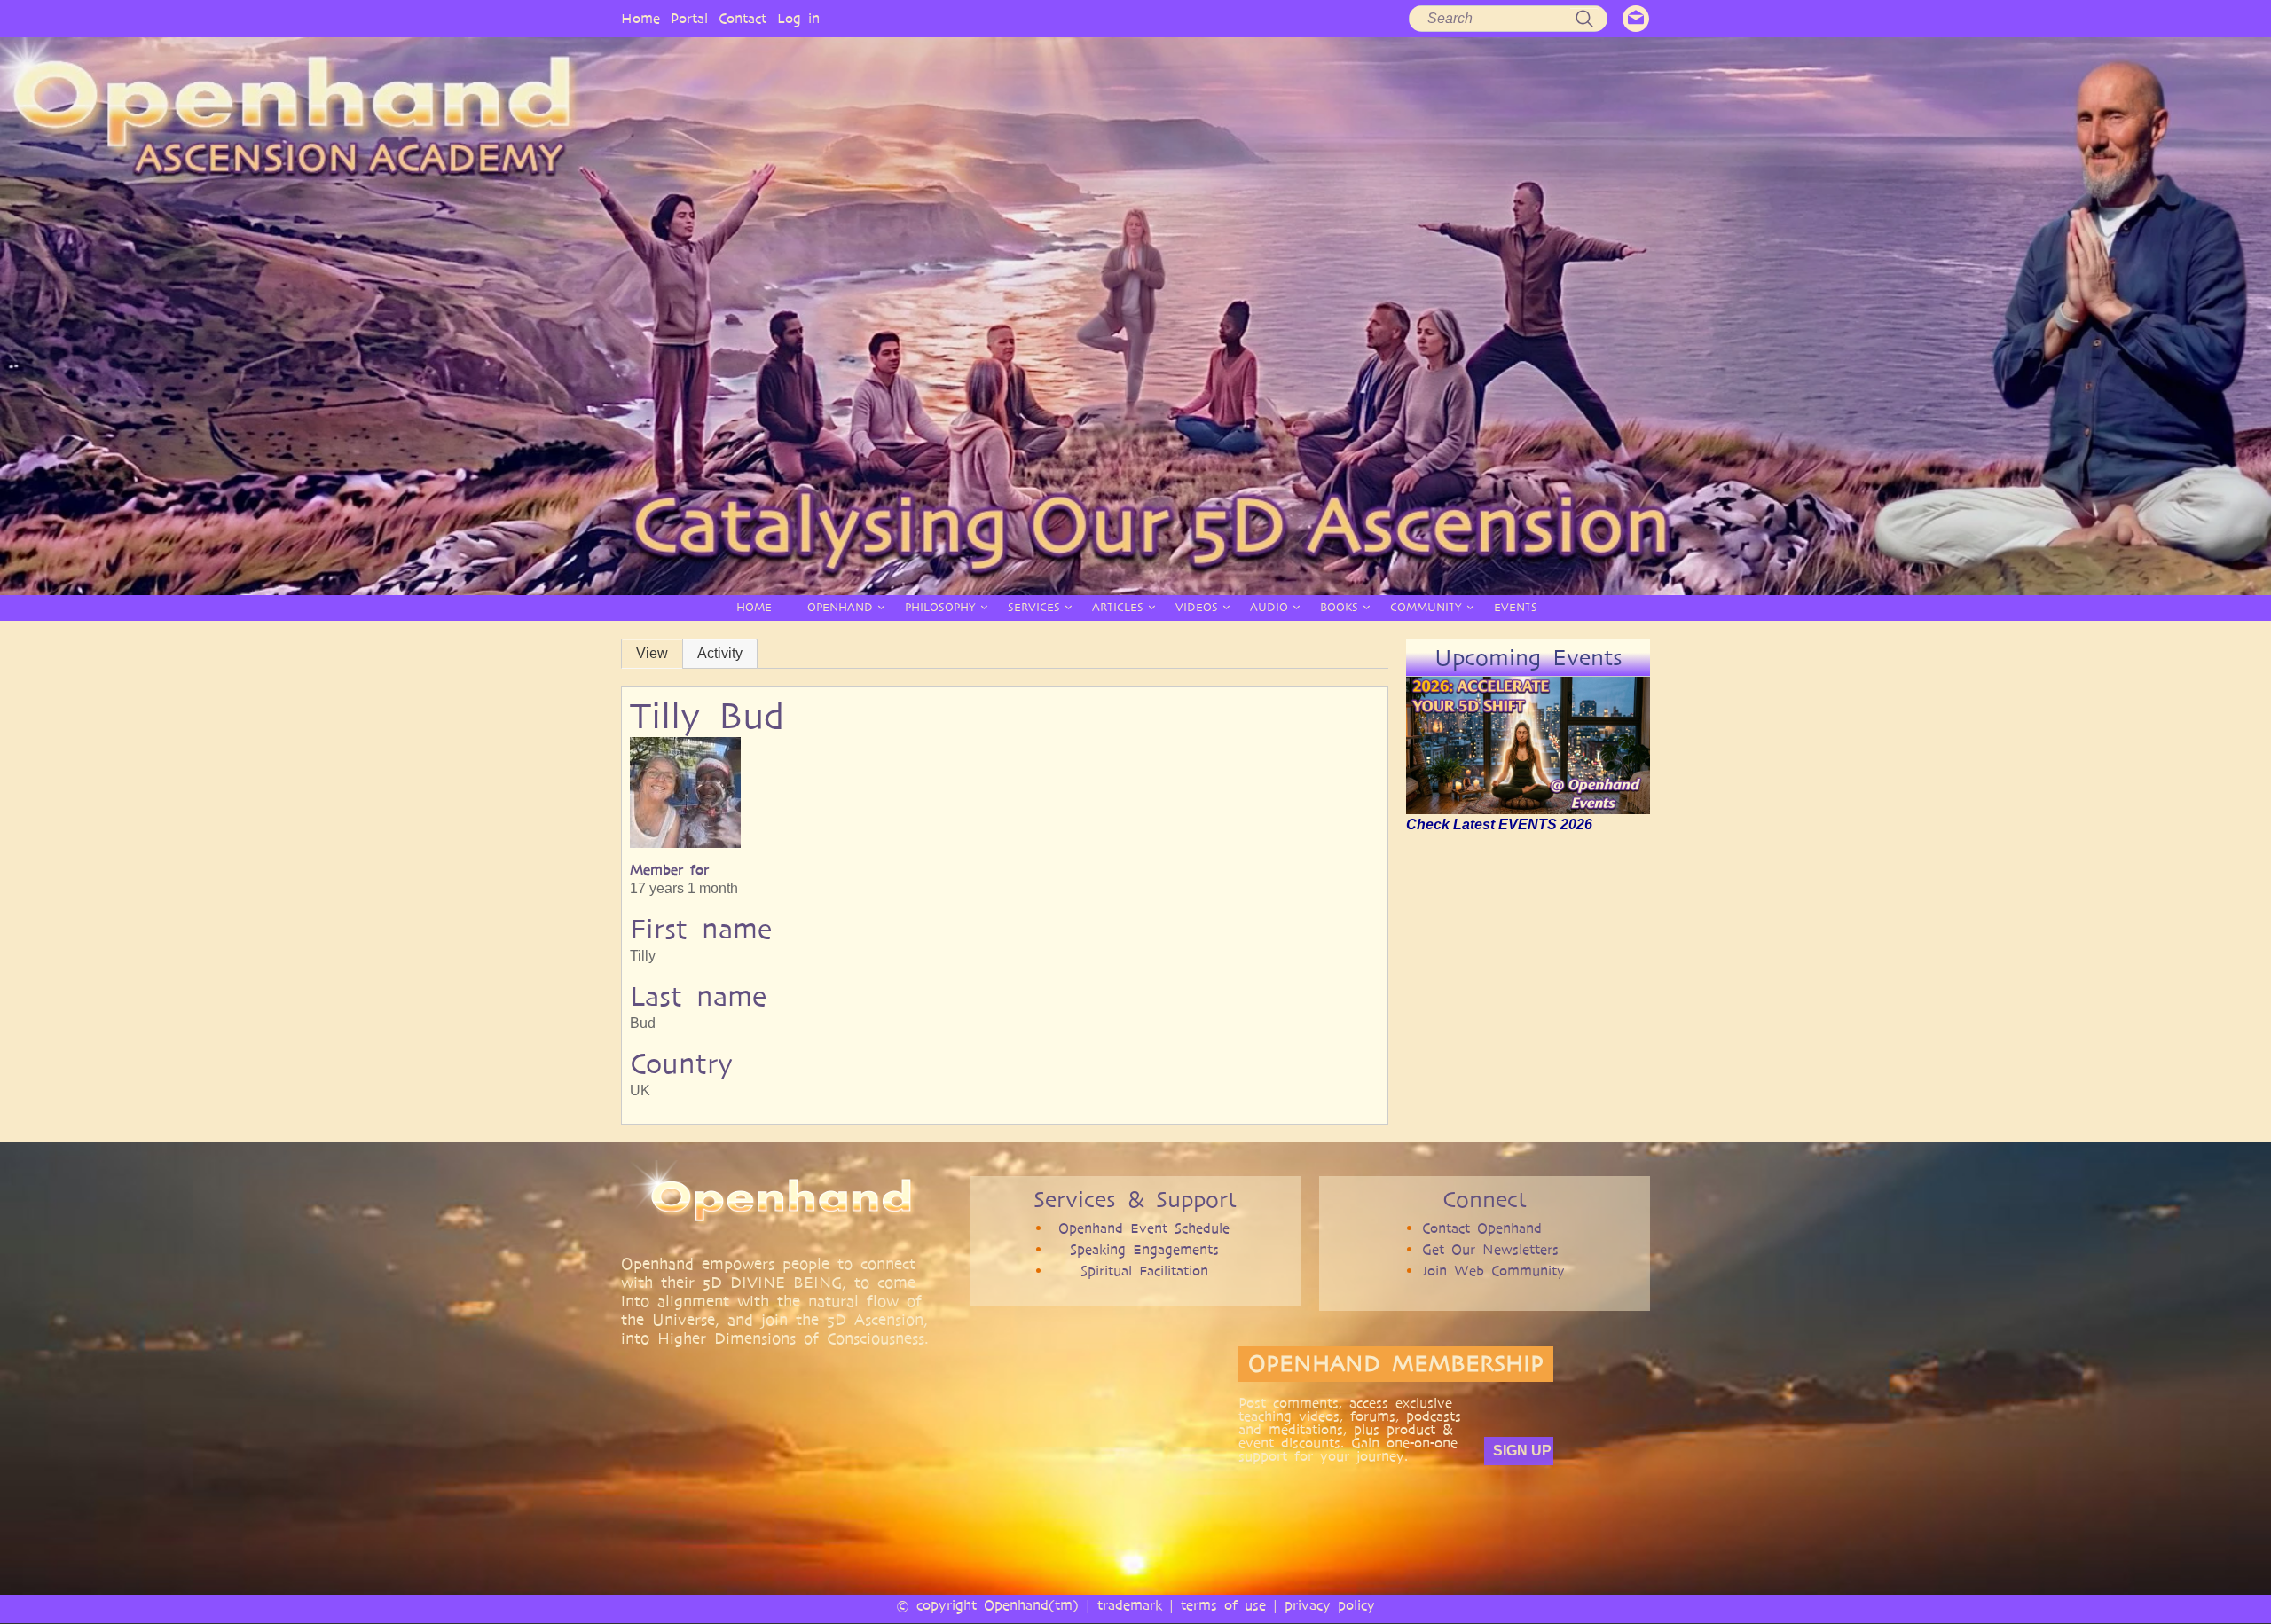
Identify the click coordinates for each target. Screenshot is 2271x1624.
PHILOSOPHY (940, 607)
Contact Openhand (1482, 1228)
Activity (720, 653)
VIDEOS (1197, 607)
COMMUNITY (1426, 607)
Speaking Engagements (1144, 1249)
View (652, 653)
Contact (743, 18)
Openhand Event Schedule (1144, 1228)
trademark (1130, 1605)
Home (640, 18)
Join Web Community (1493, 1271)
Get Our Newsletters (1490, 1249)
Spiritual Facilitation (1144, 1271)
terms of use (1223, 1605)
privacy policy (1330, 1605)
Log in (798, 18)
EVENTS (1516, 607)
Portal (689, 18)
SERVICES (1034, 607)
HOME (754, 607)
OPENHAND (840, 607)
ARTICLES (1118, 607)
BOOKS (1339, 607)
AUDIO (1269, 607)
